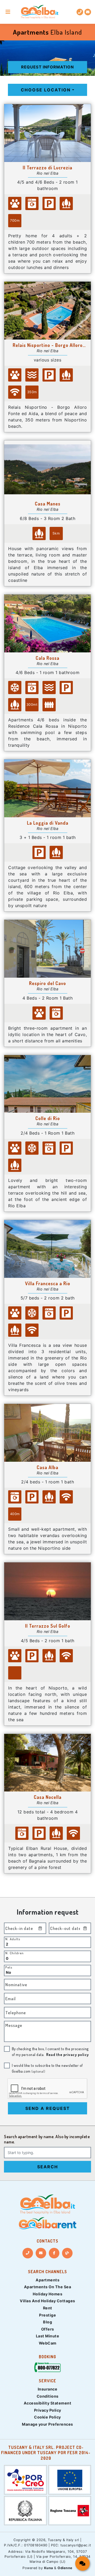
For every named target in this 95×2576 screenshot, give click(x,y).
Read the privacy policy (68, 2054)
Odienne (65, 2568)
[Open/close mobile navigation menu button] (8, 12)
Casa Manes (48, 504)
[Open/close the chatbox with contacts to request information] (82, 2563)
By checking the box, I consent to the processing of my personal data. (50, 2051)
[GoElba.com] (47, 2204)
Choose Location (46, 90)
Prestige (47, 2315)
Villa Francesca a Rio (48, 1283)
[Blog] (67, 2253)
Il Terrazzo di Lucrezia (47, 168)
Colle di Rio (48, 1118)
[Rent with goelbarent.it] (47, 2223)
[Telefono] (28, 2253)
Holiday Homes (48, 2294)
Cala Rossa (47, 658)
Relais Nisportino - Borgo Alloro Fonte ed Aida (48, 345)
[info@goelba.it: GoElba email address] (88, 12)
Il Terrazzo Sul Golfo (48, 1626)
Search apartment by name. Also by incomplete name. (47, 2139)
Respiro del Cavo (47, 983)
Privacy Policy (48, 2410)
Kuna (49, 2568)
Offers (48, 2329)
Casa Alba (47, 1467)
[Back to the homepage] (40, 12)
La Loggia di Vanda (48, 823)
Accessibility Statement (48, 2403)
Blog (47, 2322)
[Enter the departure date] (85, 1928)
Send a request (48, 2108)
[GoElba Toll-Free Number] (47, 2368)
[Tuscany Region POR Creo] (25, 2479)
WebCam (48, 2343)
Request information (47, 67)
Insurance (48, 2389)
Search (48, 2167)
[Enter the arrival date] (40, 1928)
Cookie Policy (47, 2417)
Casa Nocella (48, 1797)
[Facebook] (54, 2253)
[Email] (41, 2253)
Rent (48, 2308)
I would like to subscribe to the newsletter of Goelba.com (47, 2068)
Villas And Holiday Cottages (47, 2301)
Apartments (47, 2280)
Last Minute (48, 2336)
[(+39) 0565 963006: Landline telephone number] (80, 12)
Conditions (48, 2396)
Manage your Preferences (47, 2424)
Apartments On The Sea (48, 2287)
